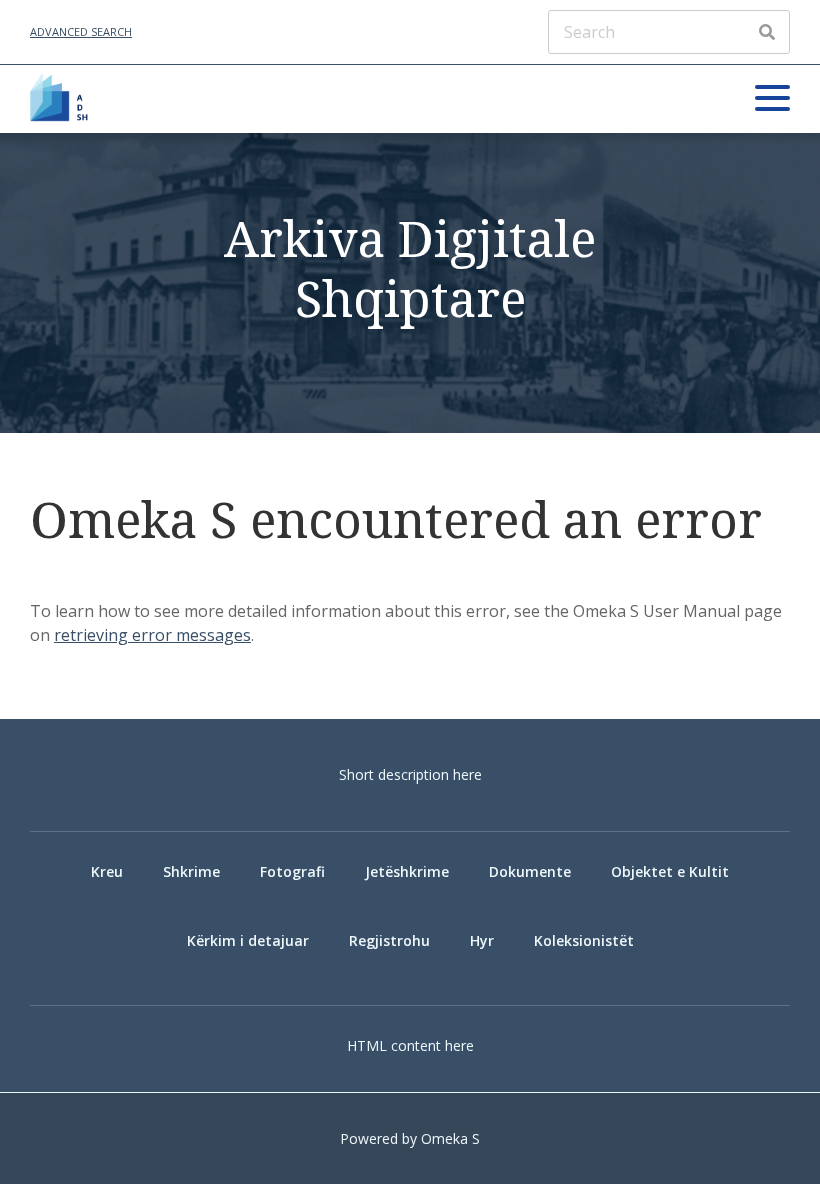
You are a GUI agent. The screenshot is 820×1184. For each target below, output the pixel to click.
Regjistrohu (389, 940)
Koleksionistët (584, 940)
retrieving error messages (152, 635)
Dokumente (530, 871)
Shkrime (191, 871)
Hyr (482, 940)
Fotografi (292, 871)
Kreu (107, 871)
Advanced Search (81, 31)
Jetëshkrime (407, 871)
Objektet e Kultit (670, 871)
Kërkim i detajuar (248, 940)
